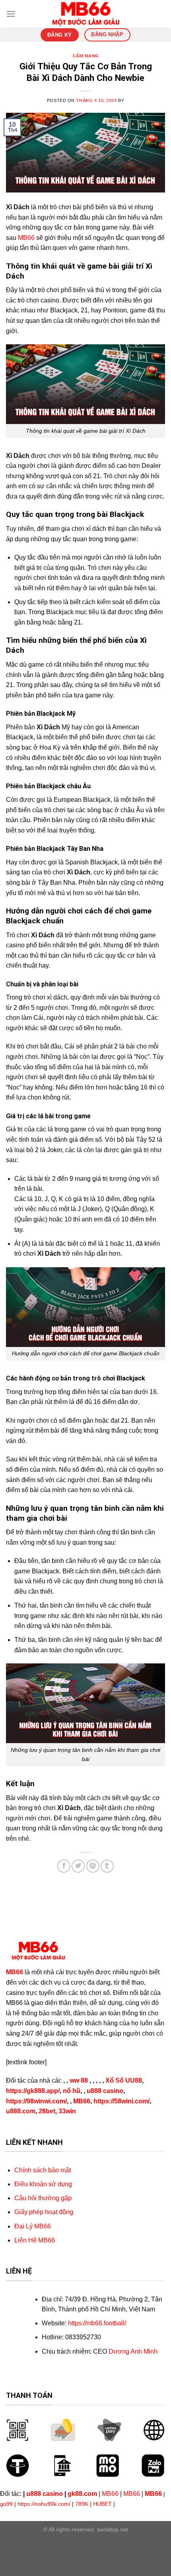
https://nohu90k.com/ (44, 2504)
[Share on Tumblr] (107, 1866)
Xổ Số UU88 (124, 2080)
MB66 (26, 238)
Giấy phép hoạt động (44, 2212)
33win (67, 2111)
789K (82, 2504)
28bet (47, 2111)
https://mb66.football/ (97, 2323)
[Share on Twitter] (78, 1866)
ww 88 (79, 2080)
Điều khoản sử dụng (43, 2184)
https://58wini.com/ (121, 2101)
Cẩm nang (85, 56)
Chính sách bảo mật (43, 2170)
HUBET (102, 2504)
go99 (6, 2504)
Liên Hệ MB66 (35, 2240)
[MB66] (85, 14)
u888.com (21, 2111)
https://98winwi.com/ (36, 2101)
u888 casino (105, 2091)
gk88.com (82, 2494)
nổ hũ (72, 2091)
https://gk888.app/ (33, 2091)
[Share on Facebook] (64, 1866)
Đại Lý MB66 (33, 2226)
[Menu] (11, 14)
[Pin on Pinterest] (93, 1866)
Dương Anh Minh (133, 2351)
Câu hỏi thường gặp (43, 2198)
